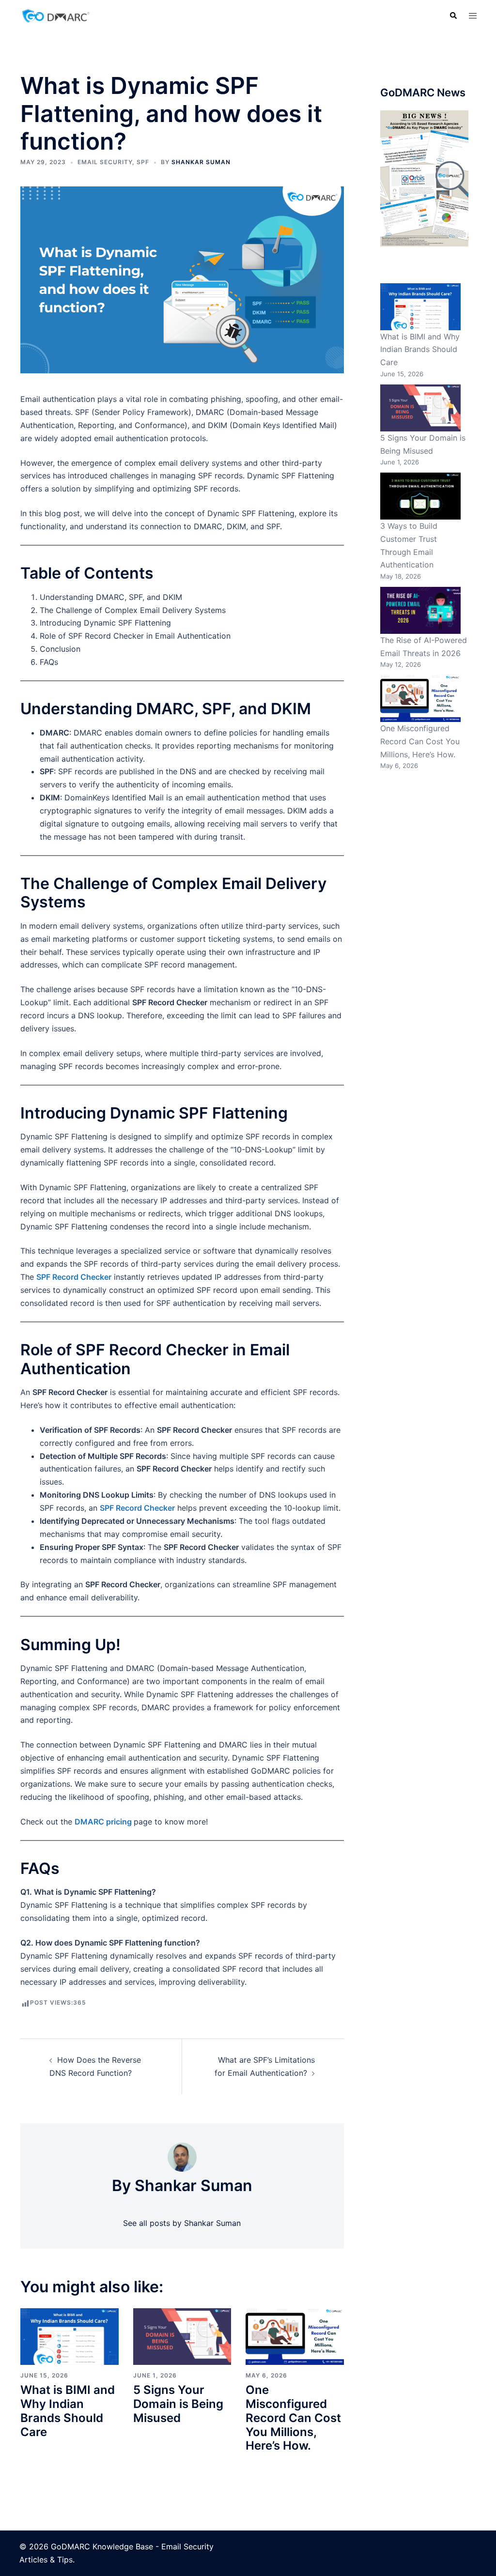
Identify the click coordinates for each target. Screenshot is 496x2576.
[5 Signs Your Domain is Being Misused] (182, 2336)
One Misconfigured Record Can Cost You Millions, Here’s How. (293, 2418)
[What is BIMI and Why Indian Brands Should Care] (70, 2336)
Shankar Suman (201, 162)
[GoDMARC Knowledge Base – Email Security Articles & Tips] (56, 15)
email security (105, 162)
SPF (143, 162)
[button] (453, 15)
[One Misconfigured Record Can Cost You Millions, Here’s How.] (295, 2336)
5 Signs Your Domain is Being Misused (178, 2404)
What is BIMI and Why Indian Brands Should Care (68, 2411)
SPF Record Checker (74, 1277)
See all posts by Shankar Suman (182, 2223)
